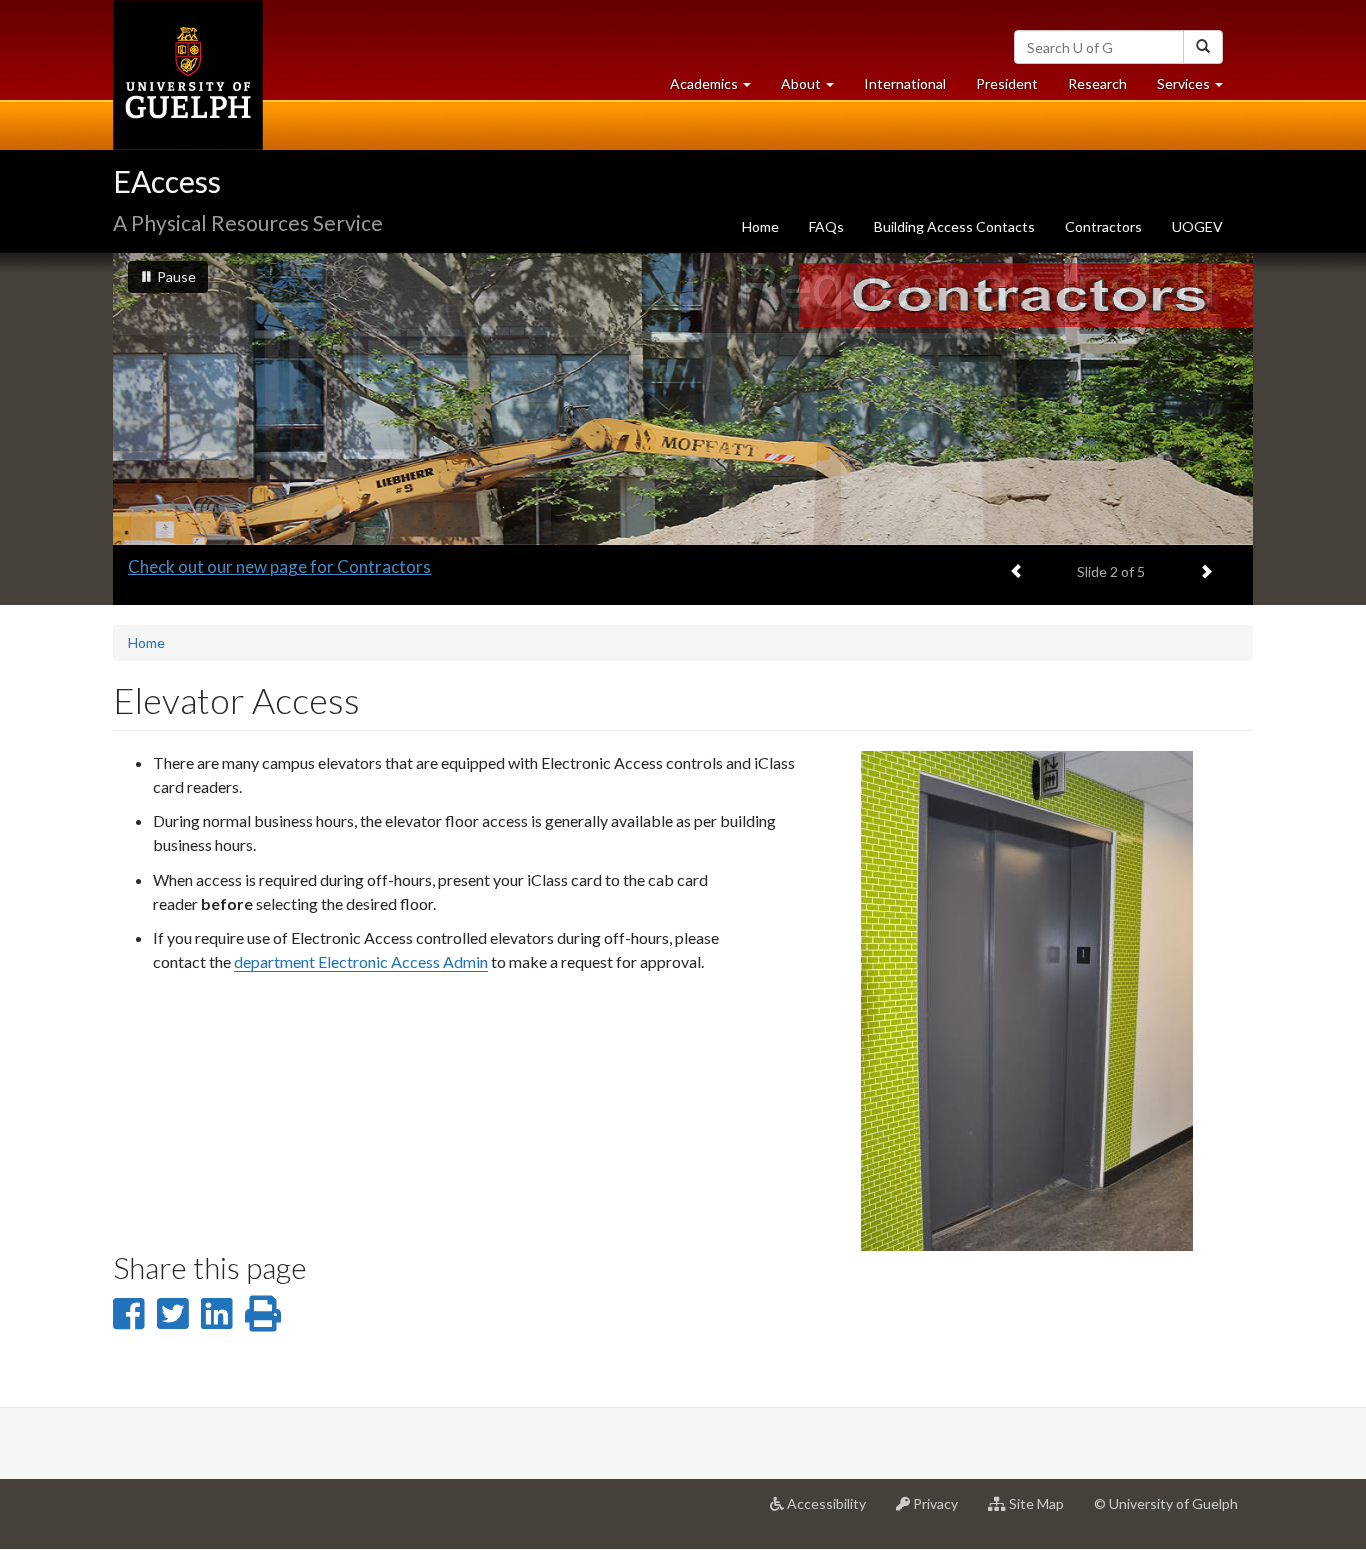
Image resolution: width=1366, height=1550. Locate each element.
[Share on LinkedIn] (216, 1313)
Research (1105, 89)
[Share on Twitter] (172, 1313)
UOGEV (1197, 226)
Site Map (1042, 1511)
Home (760, 226)
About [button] (815, 89)
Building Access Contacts (954, 226)
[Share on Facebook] (128, 1313)
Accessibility (832, 1511)
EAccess (167, 181)
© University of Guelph (1166, 1503)
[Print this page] (263, 1313)
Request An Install (196, 566)
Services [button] (1197, 89)
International (905, 83)
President (1007, 83)
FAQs (826, 226)
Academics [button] (718, 89)
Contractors (1103, 226)
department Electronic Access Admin (361, 961)
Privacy (941, 1511)
